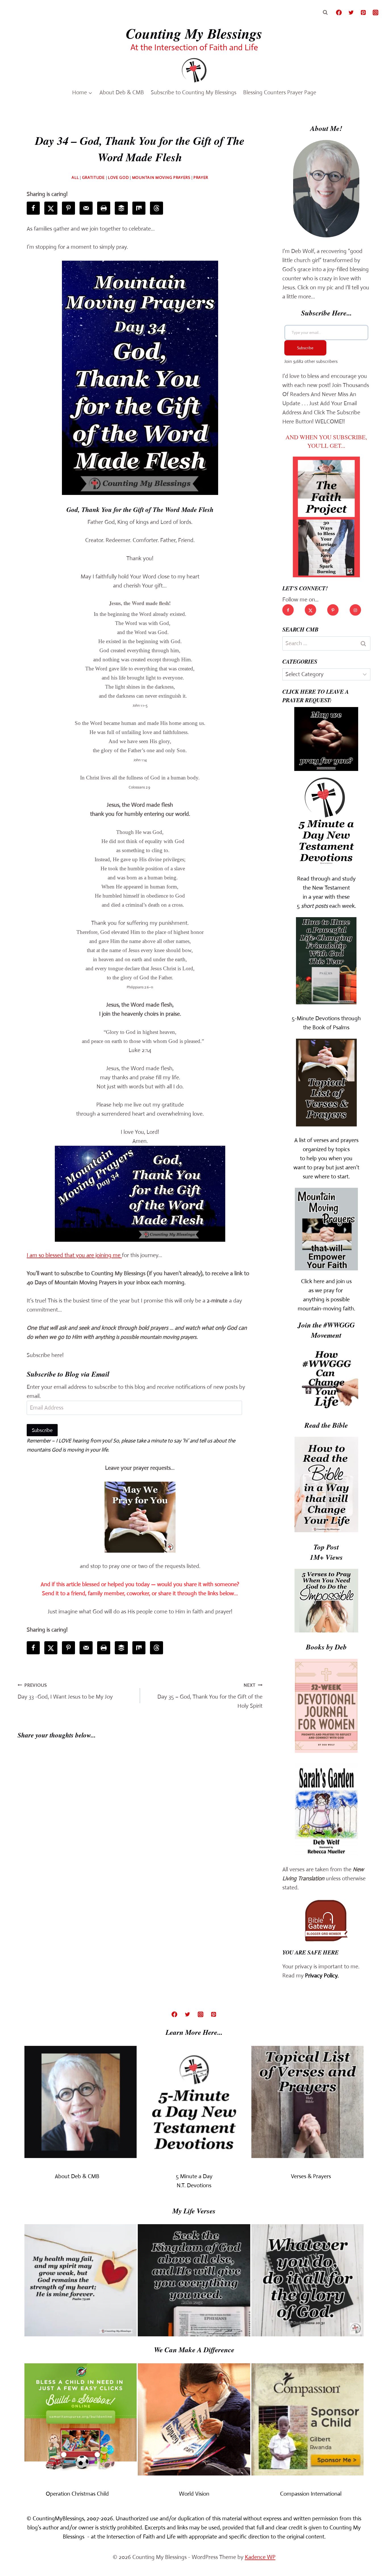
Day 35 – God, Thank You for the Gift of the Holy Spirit (210, 1696)
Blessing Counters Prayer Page (280, 92)
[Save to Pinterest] (68, 208)
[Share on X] (51, 208)
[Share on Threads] (157, 208)
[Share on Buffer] (121, 208)
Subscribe (42, 1430)
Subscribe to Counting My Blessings (194, 92)
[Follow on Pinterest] (333, 610)
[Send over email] (86, 208)
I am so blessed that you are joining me (74, 1255)
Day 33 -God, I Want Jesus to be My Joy (65, 1691)
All (75, 177)
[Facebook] (339, 12)
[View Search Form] (325, 12)
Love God (118, 177)
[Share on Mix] (139, 208)
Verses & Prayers (311, 2176)
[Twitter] (351, 12)
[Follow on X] (310, 610)
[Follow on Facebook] (288, 610)
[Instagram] (376, 12)
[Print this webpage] (104, 208)
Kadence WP (260, 2557)
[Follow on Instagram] (355, 610)
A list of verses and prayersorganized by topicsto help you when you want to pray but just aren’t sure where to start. (326, 1158)
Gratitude (93, 177)
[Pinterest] (363, 12)
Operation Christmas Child (77, 2494)
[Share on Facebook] (33, 208)
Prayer (201, 177)
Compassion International (311, 2494)
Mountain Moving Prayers (161, 177)
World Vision (194, 2494)
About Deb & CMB (122, 92)
